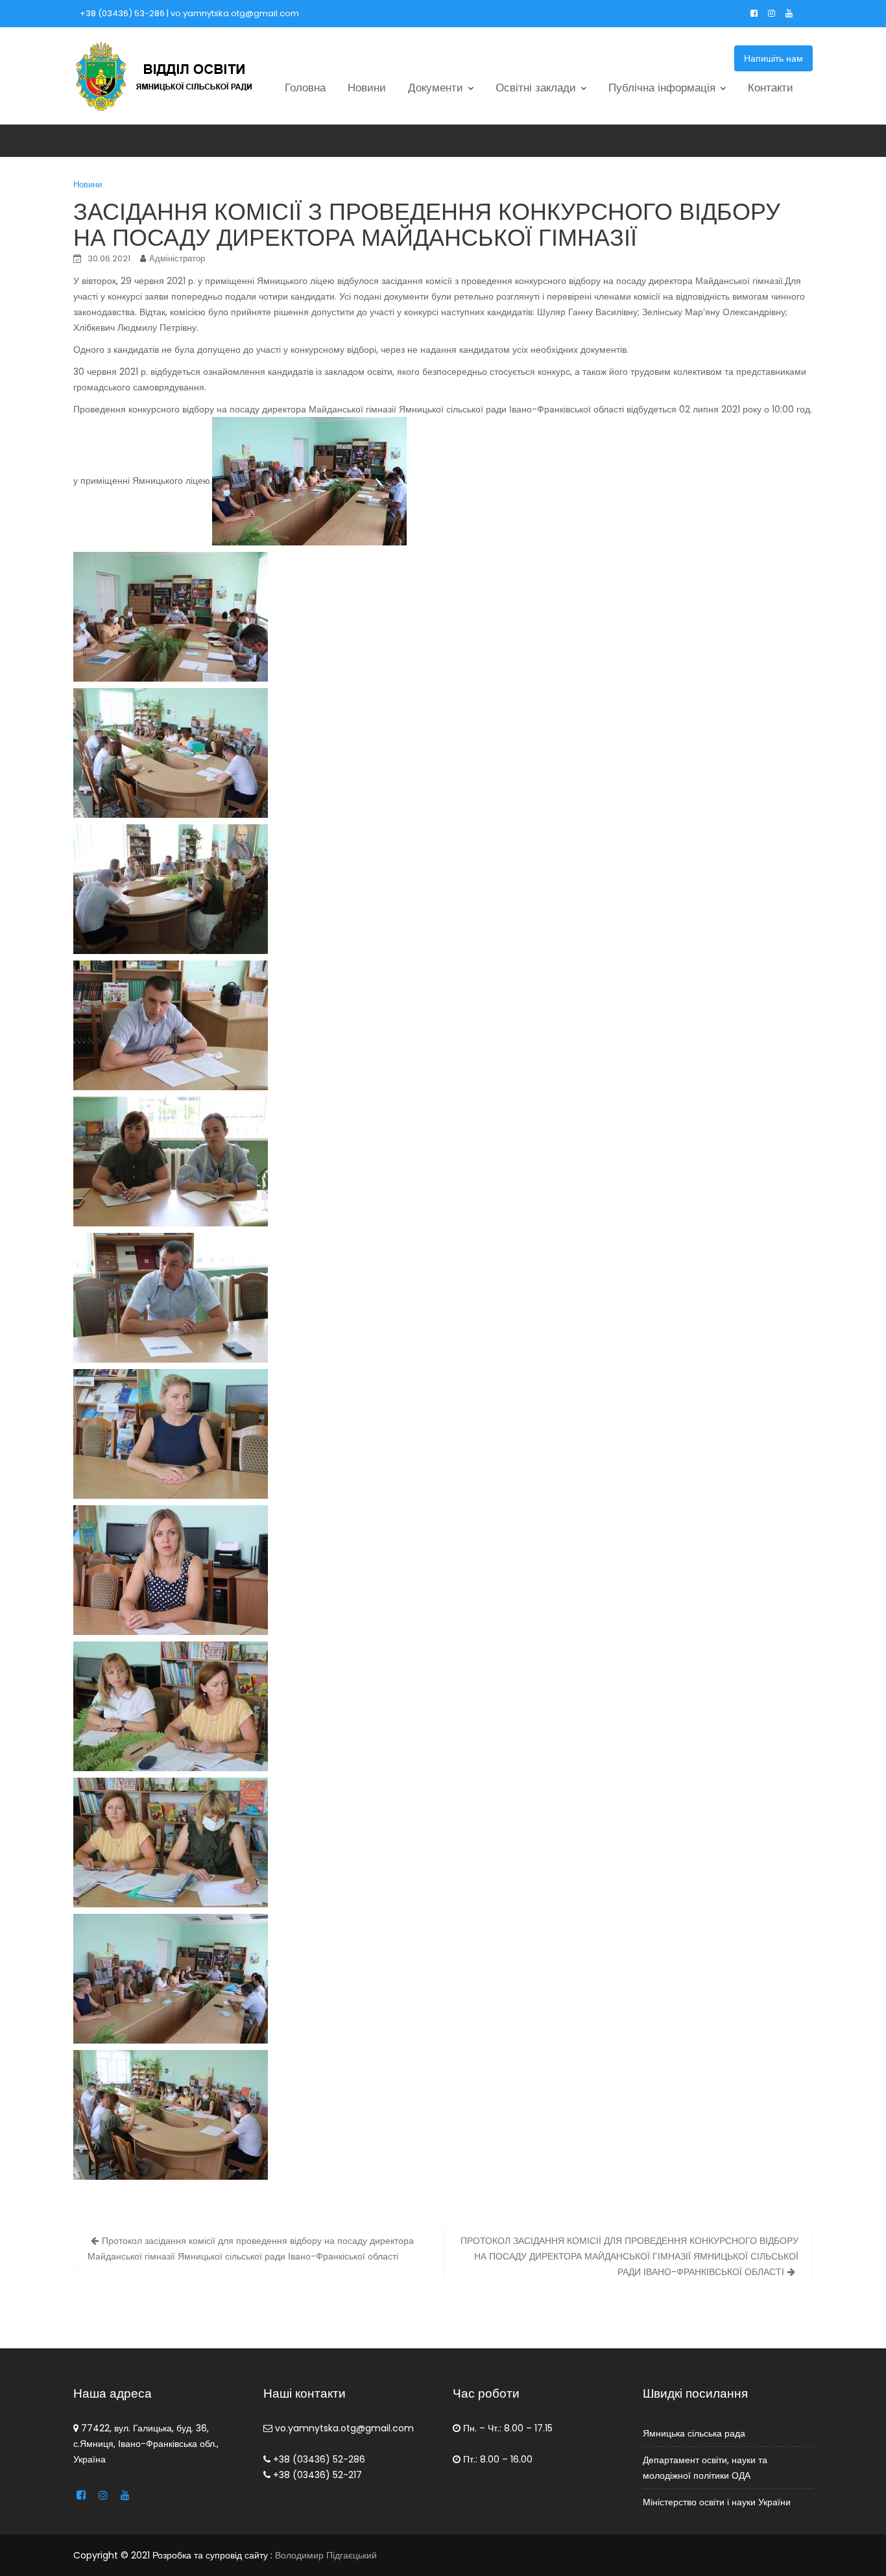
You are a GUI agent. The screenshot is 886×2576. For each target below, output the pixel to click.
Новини (367, 88)
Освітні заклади (536, 88)
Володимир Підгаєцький (326, 2555)
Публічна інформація (662, 88)
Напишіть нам (773, 58)
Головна (305, 88)
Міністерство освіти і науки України (717, 2502)
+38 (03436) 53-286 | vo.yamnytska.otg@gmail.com (189, 13)
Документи (436, 88)
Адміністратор (177, 258)
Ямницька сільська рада (694, 2433)
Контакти (771, 88)
